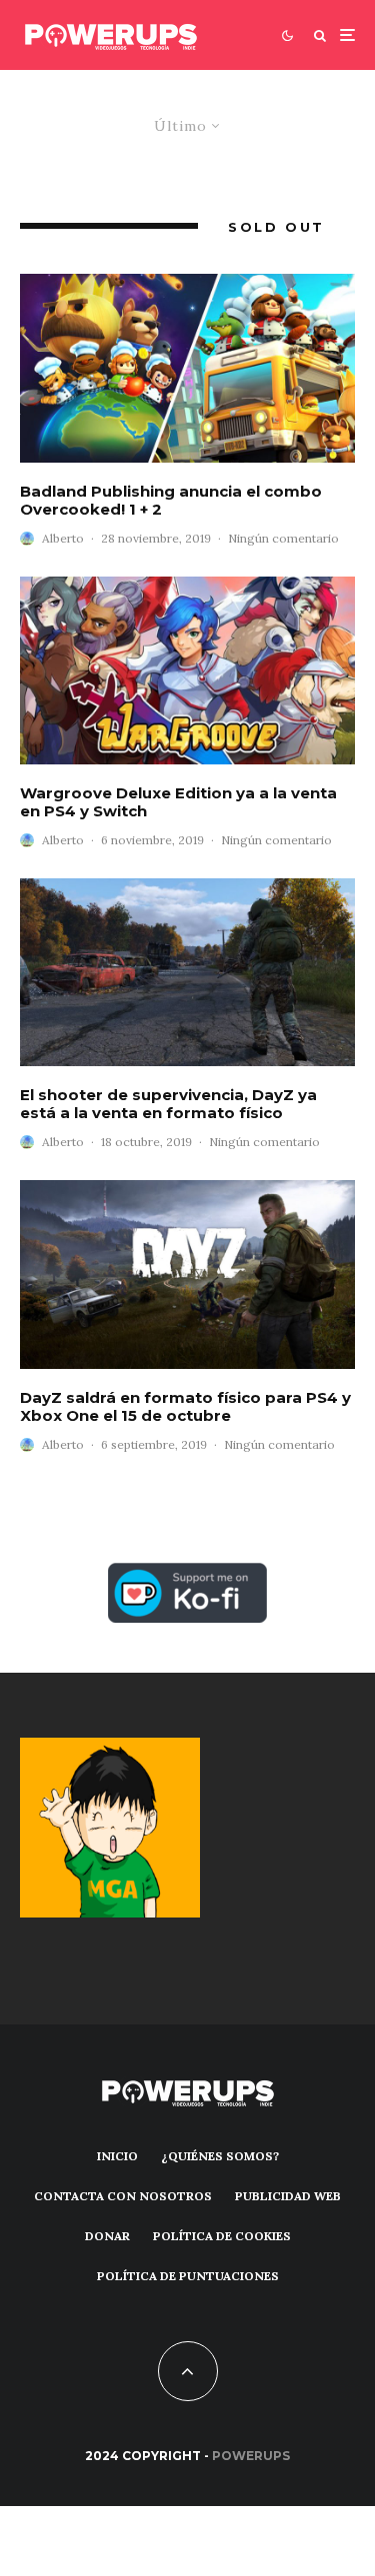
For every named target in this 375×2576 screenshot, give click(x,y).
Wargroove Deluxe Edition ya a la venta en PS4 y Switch (178, 802)
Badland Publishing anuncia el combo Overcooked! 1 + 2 (171, 501)
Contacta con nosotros (123, 2196)
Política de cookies (222, 2236)
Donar (107, 2236)
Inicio (117, 2156)
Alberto (63, 538)
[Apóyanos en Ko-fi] (187, 1574)
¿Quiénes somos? (220, 2156)
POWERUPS (251, 2456)
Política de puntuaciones (188, 2276)
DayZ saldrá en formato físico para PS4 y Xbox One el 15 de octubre (185, 1407)
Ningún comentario (283, 538)
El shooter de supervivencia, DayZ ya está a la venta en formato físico (168, 1104)
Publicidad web (288, 2196)
